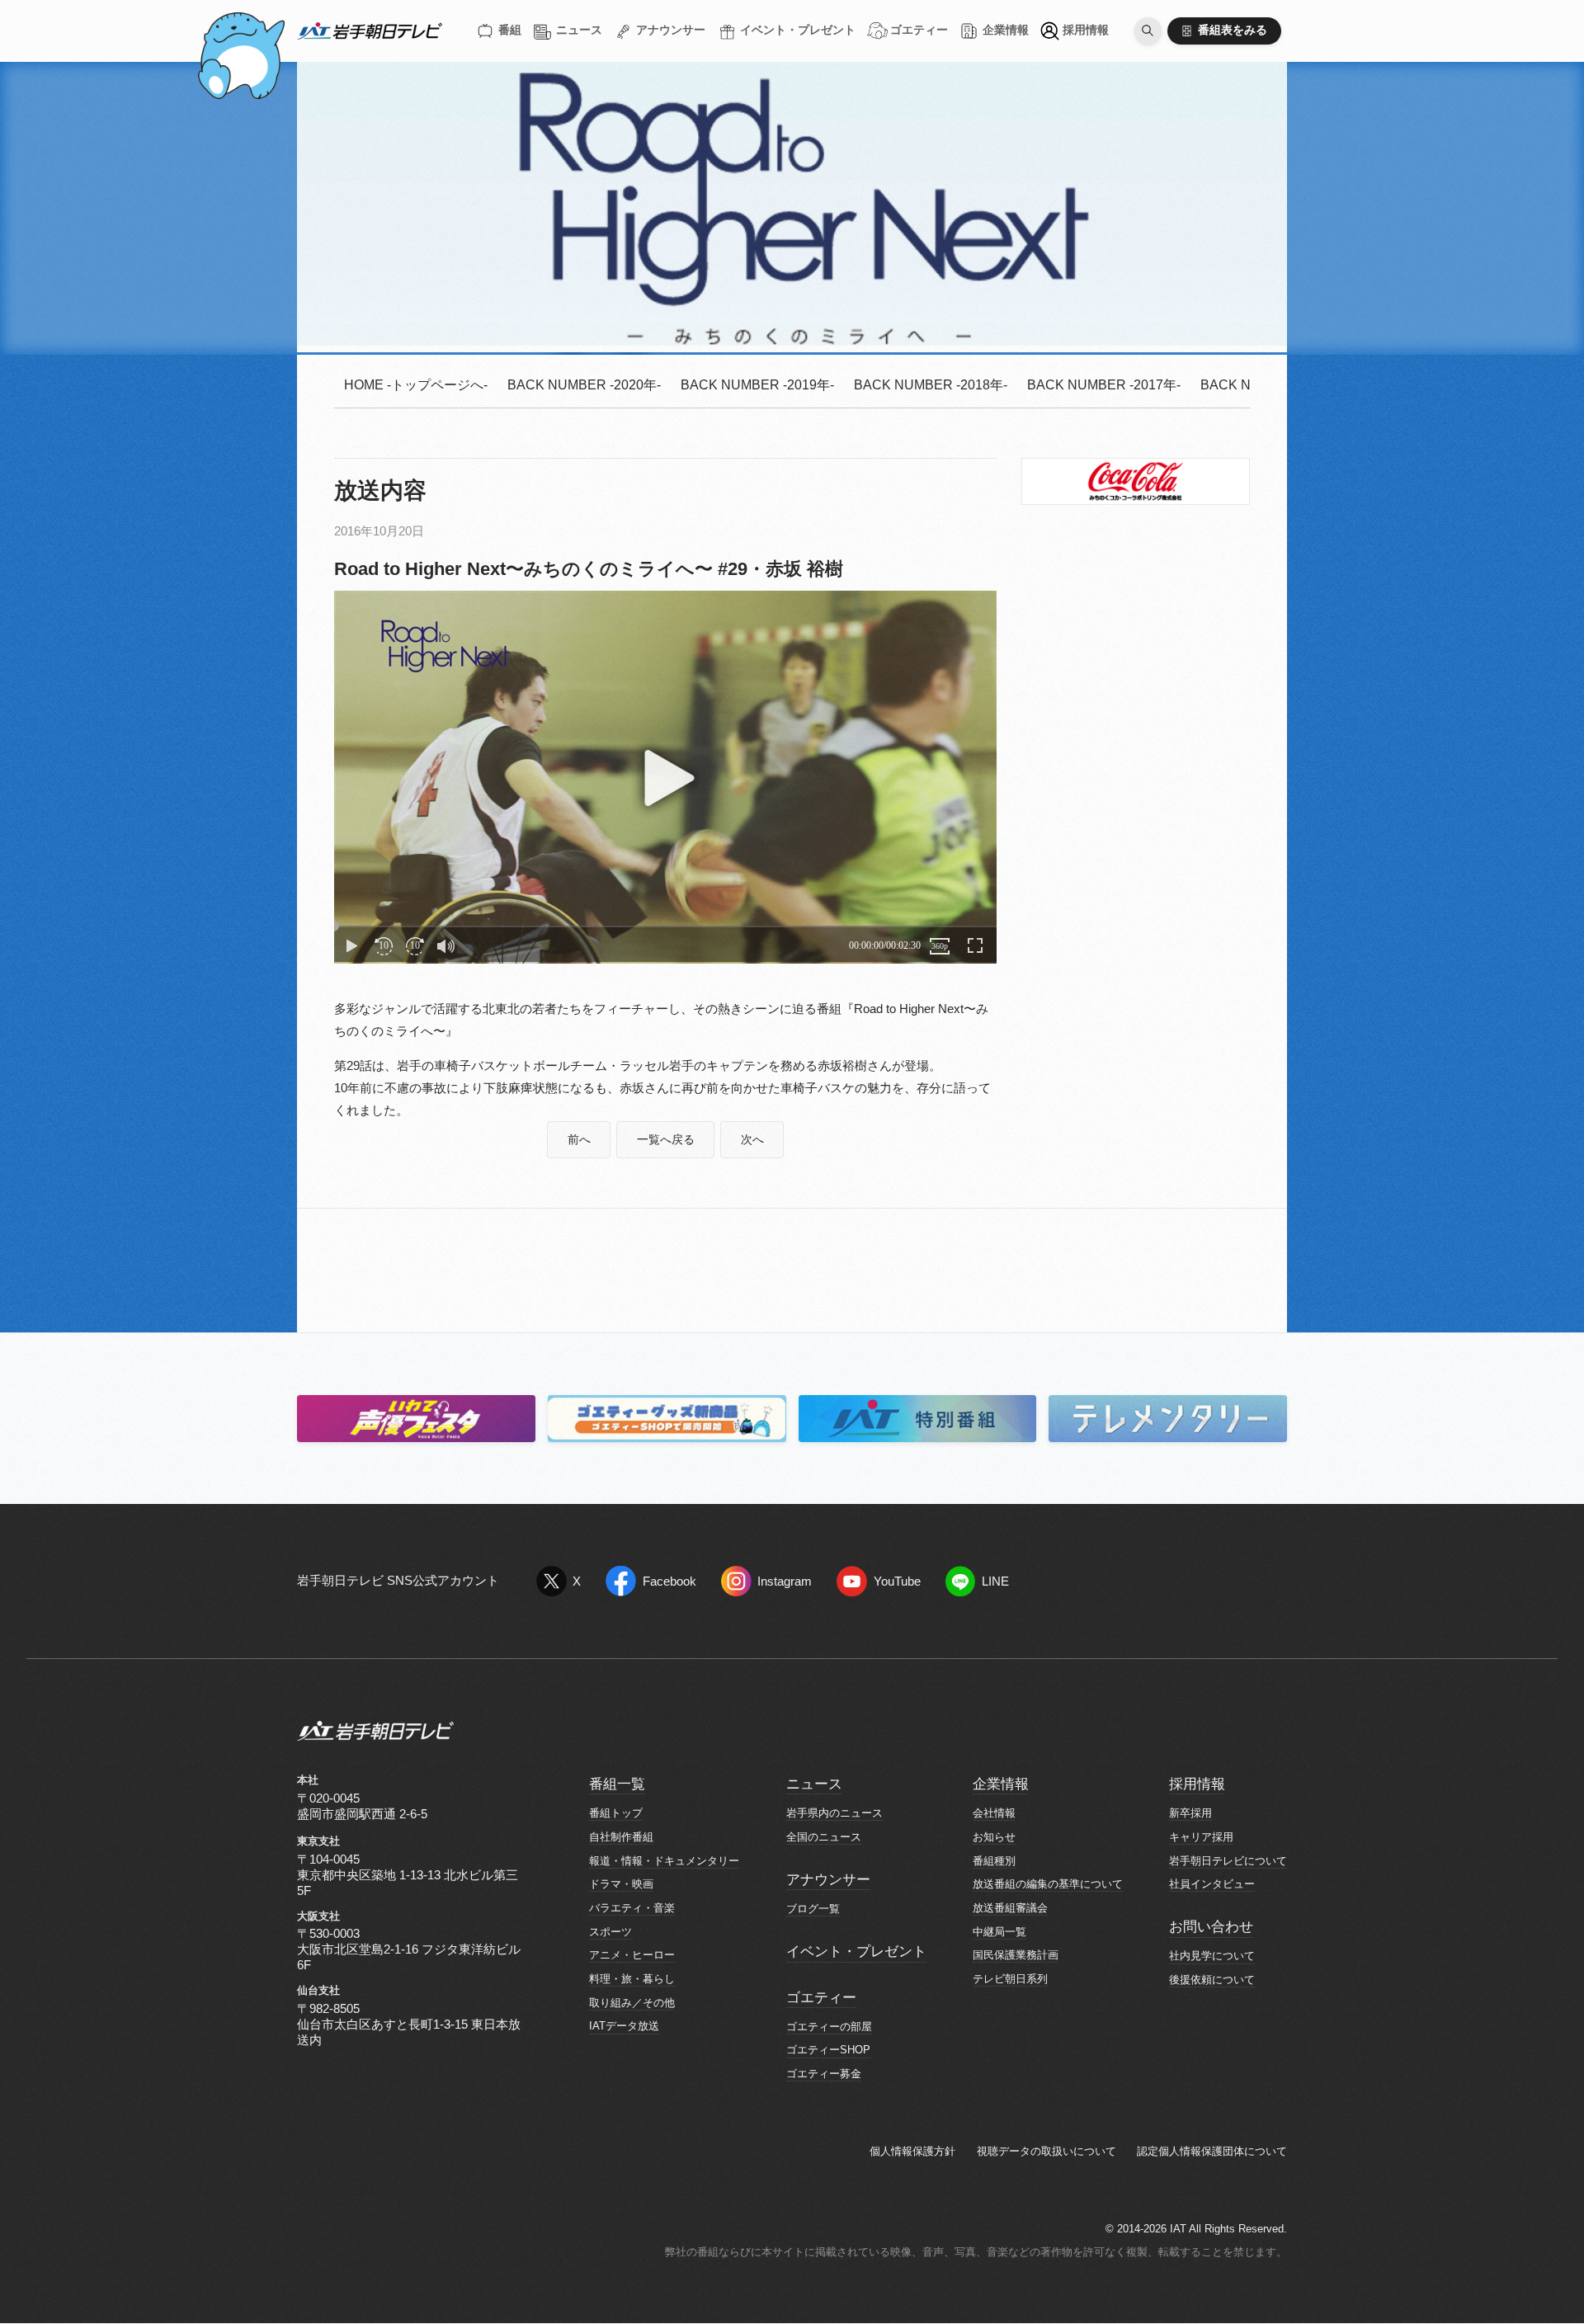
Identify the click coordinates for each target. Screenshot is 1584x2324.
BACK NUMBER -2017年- (1104, 385)
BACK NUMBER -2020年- (584, 385)
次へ (752, 1140)
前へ (579, 1140)
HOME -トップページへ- (416, 385)
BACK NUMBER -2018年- (931, 385)
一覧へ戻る (666, 1140)
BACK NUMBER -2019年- (757, 385)
